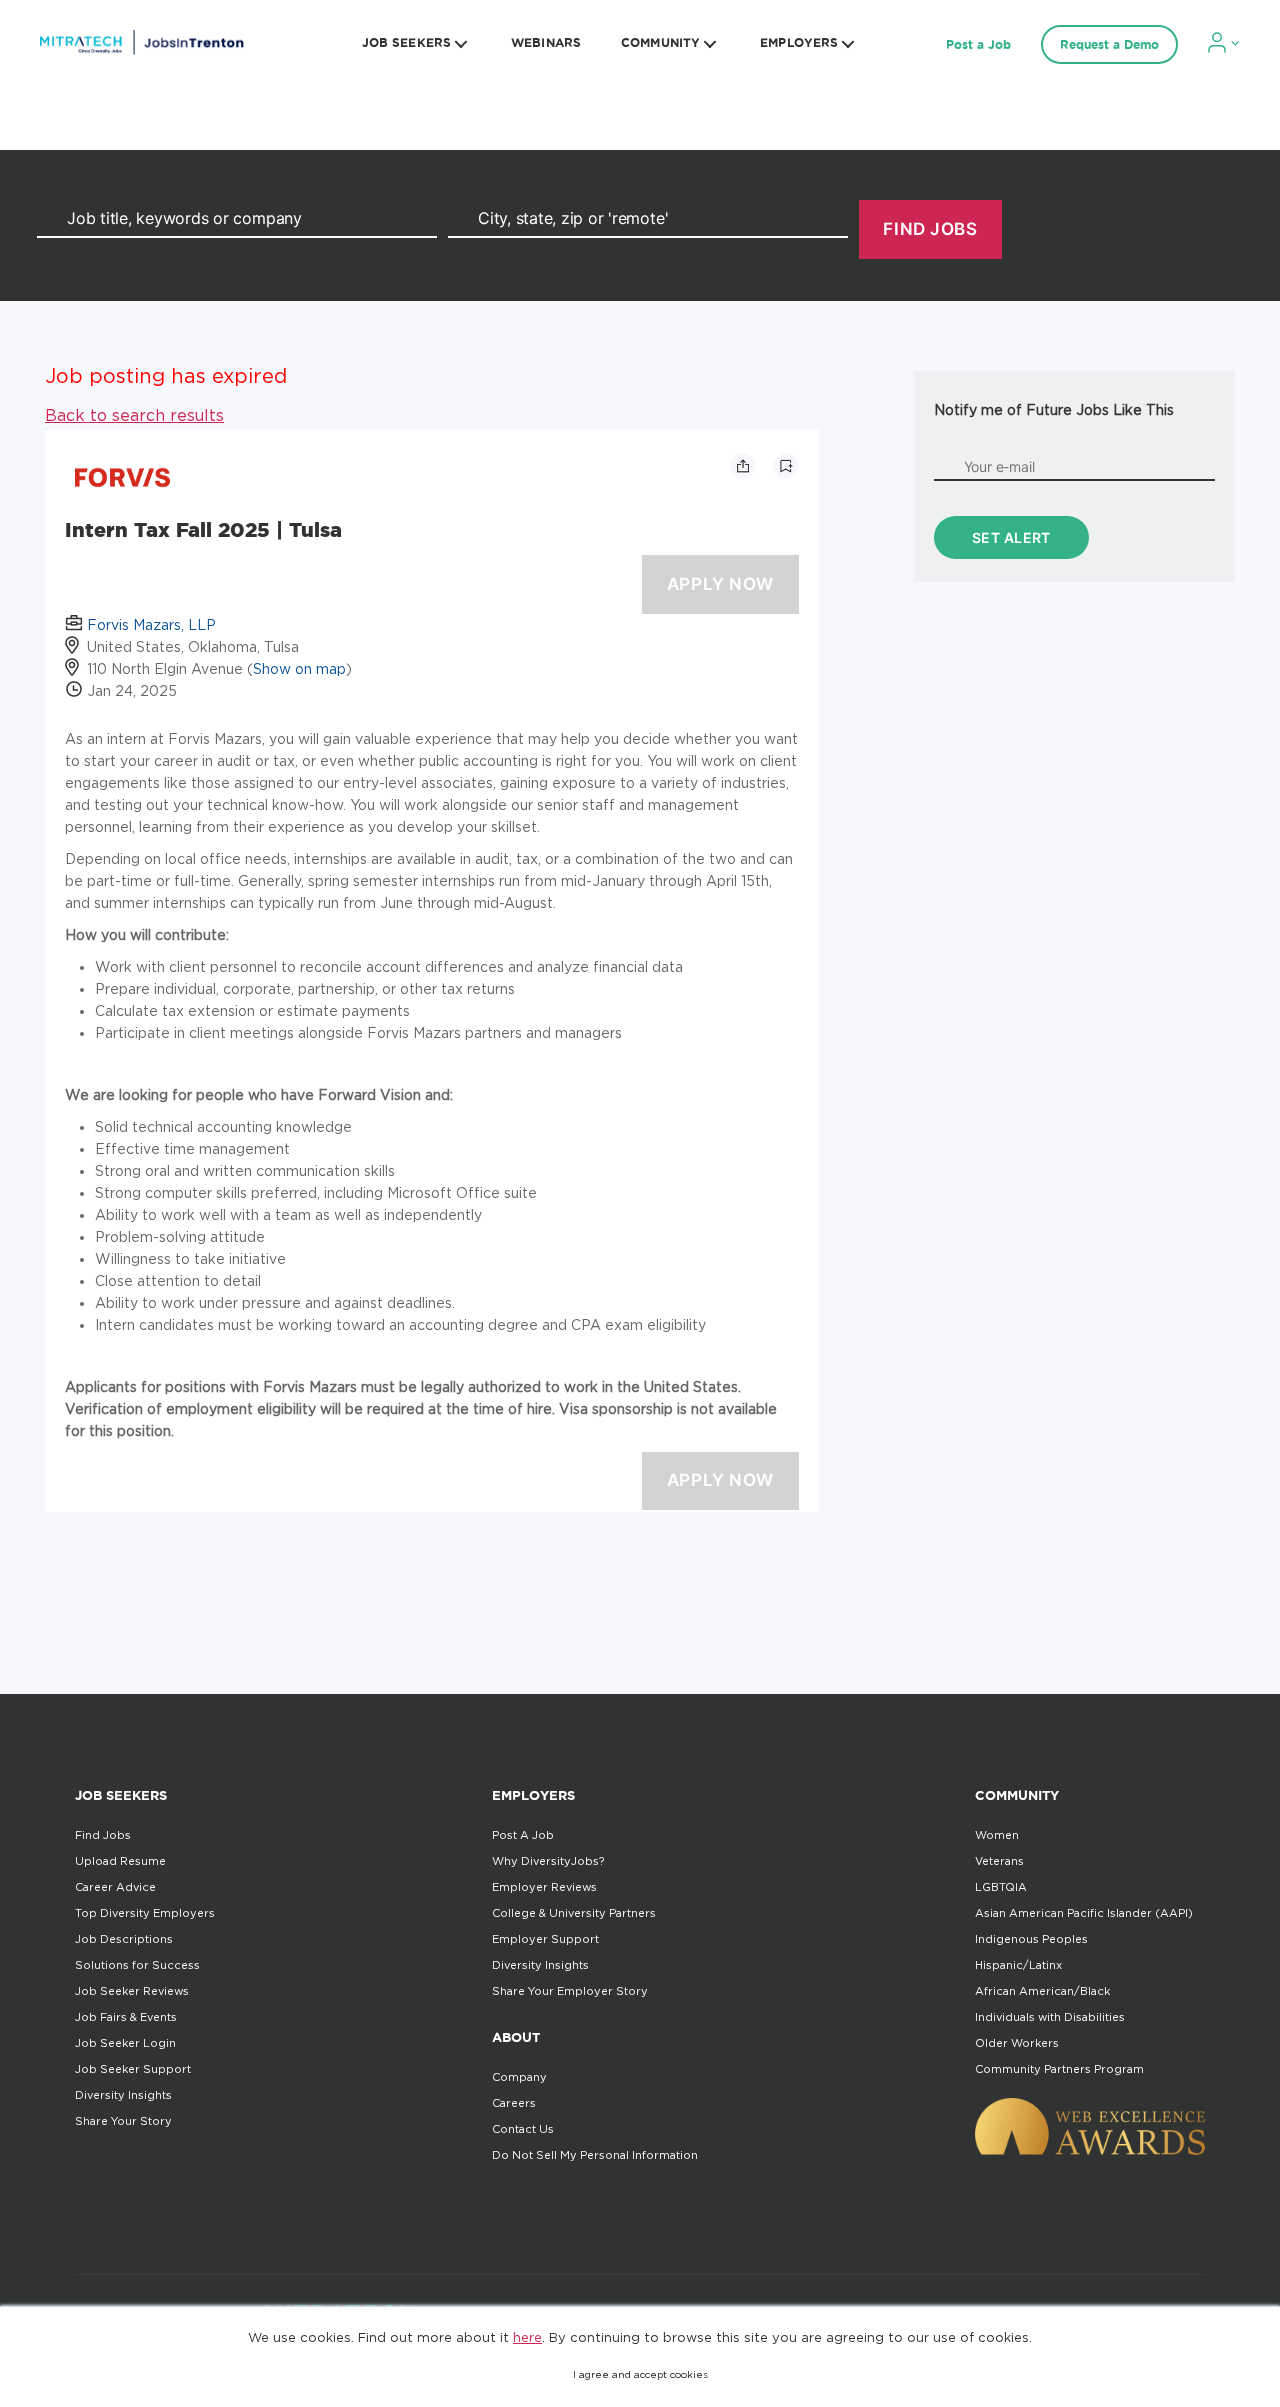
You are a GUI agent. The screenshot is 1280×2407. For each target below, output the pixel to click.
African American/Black (1042, 1991)
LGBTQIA (1001, 1887)
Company (519, 2077)
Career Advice (115, 1887)
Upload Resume (120, 1861)
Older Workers (1017, 2043)
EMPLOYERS (799, 42)
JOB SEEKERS (406, 42)
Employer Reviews (544, 1887)
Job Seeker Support (133, 2069)
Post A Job (523, 1835)
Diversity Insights (123, 2095)
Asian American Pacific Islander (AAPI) (1084, 1913)
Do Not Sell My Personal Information (595, 2155)
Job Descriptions (124, 1939)
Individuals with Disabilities (1050, 2017)
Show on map (299, 668)
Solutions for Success (137, 1965)
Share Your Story (123, 2121)
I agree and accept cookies (640, 2374)
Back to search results (134, 415)
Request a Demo (1109, 44)
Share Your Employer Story (570, 1991)
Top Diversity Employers (145, 1913)
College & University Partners (574, 1913)
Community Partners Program (1059, 2069)
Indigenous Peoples (1031, 1939)
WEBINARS (546, 42)
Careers (514, 2103)
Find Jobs (103, 1835)
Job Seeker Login (125, 2043)
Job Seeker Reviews (132, 1991)
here (527, 2337)
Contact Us (523, 2129)
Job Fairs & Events (126, 2017)
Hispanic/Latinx (1018, 1965)
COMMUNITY (660, 42)
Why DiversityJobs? (548, 1861)
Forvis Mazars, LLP (151, 624)
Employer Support (545, 1939)
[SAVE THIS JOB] (786, 466)
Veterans (999, 1861)
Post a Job (978, 44)
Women (997, 1835)
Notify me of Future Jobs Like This (1054, 409)
